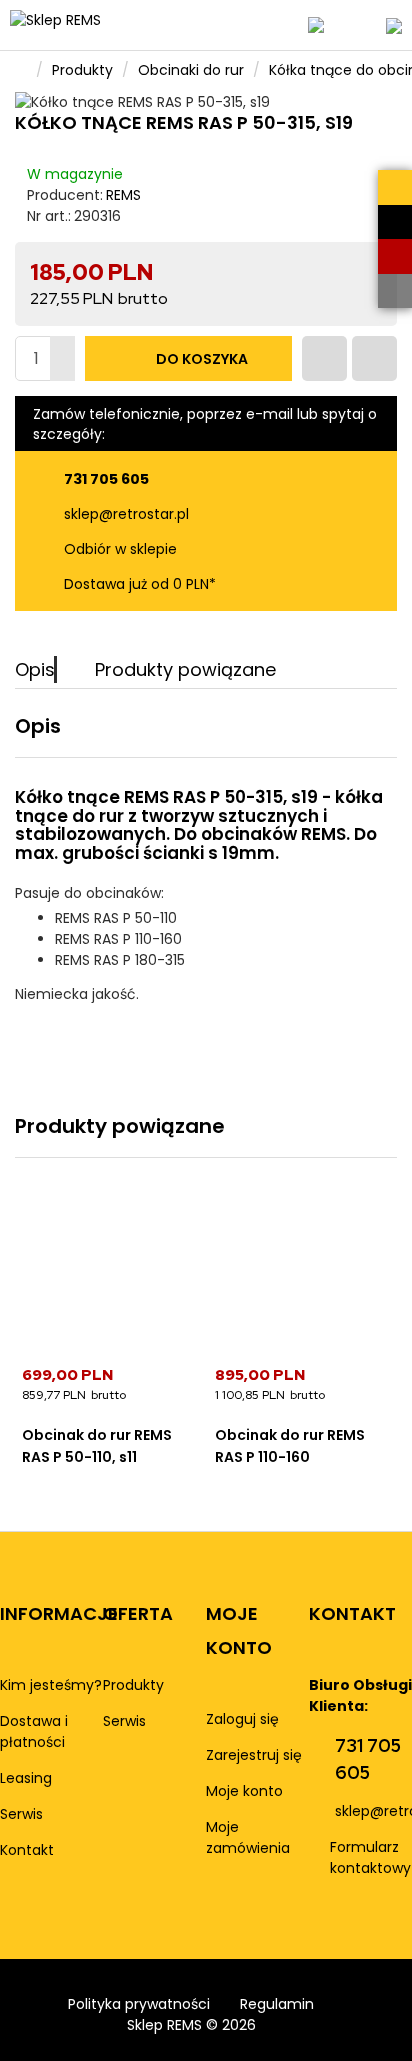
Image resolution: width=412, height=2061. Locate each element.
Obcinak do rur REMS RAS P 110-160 (290, 1446)
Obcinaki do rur (191, 70)
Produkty (82, 70)
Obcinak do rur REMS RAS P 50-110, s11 (97, 1446)
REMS (123, 195)
